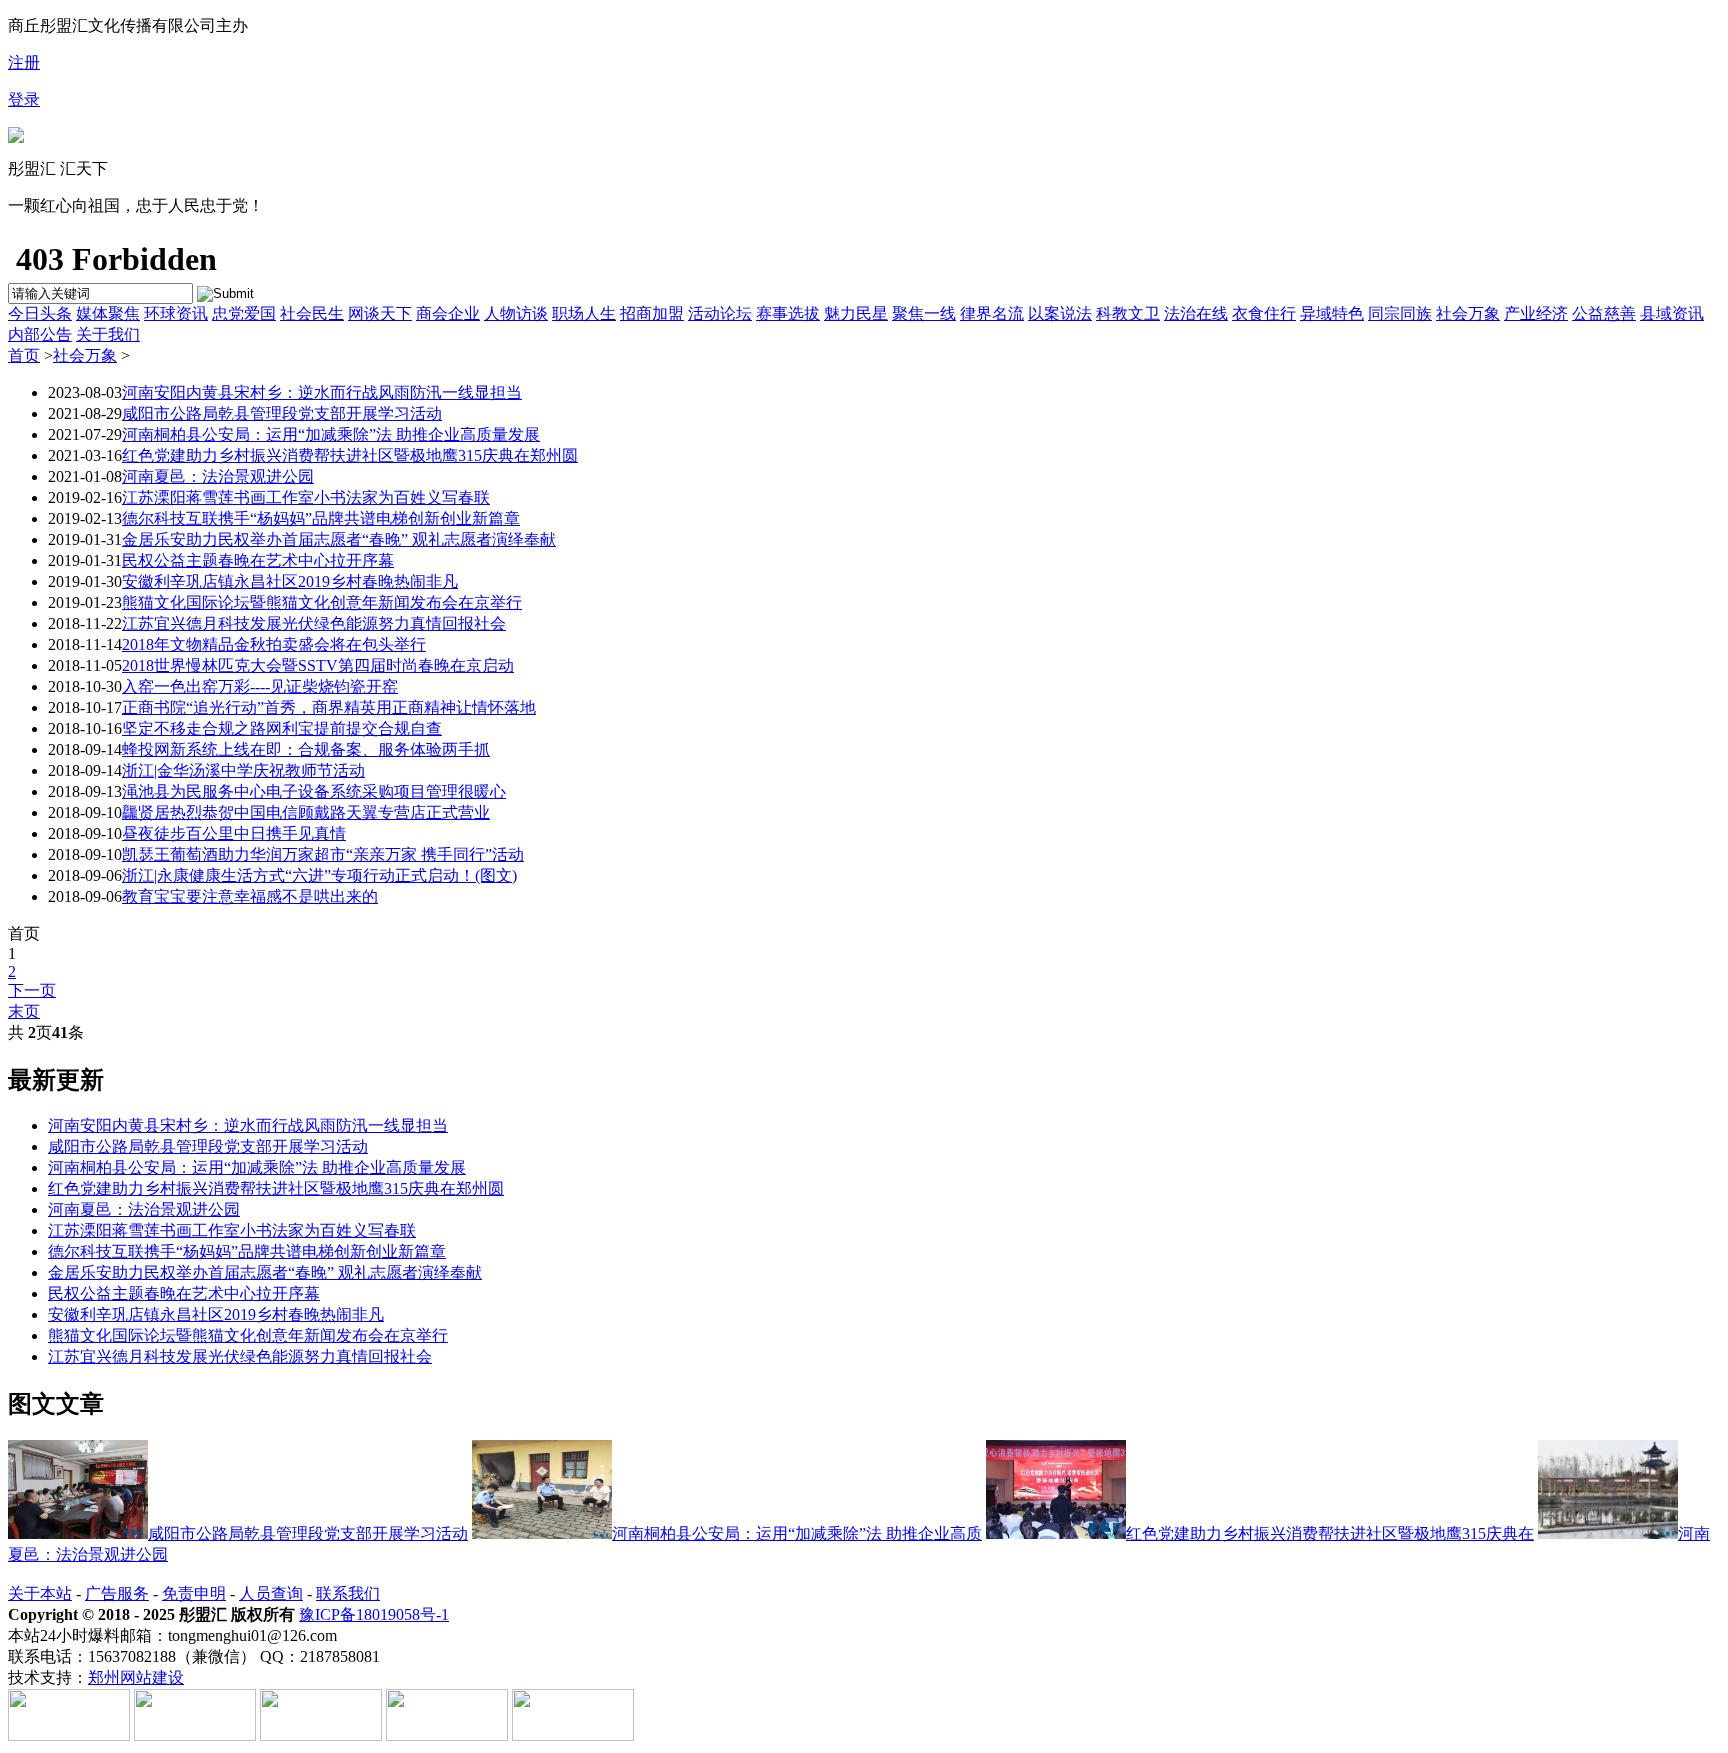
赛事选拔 (788, 313)
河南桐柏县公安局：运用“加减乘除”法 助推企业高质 (797, 1533)
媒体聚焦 (108, 313)
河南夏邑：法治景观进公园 (218, 476)
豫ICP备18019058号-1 (374, 1614)
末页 (24, 1011)
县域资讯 (1672, 313)
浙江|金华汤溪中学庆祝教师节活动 (243, 770)
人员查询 (271, 1593)
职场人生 (584, 313)
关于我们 (108, 334)
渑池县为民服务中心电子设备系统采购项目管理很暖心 (314, 791)
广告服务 (117, 1593)
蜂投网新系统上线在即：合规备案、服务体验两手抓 (306, 749)
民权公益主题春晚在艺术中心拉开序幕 (258, 560)
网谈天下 (380, 313)
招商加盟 (652, 313)
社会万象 (1468, 313)
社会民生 (312, 313)
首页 (24, 355)
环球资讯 (176, 313)
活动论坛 (720, 313)
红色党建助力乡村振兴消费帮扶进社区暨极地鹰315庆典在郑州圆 (350, 455)
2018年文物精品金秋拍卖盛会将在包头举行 (274, 644)
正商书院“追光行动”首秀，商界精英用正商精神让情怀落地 (329, 707)
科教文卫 (1128, 313)
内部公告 (40, 334)
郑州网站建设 (136, 1677)
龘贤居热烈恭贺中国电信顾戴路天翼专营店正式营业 (306, 812)
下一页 (32, 990)
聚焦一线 (924, 313)
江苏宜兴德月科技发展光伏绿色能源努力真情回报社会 (314, 623)
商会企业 (448, 313)
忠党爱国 (244, 313)
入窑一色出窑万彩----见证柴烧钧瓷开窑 (260, 686)
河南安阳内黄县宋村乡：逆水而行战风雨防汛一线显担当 (322, 392)
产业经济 (1536, 313)
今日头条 (40, 313)
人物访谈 (516, 313)
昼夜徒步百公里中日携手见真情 (234, 833)
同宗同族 (1400, 313)
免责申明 (194, 1593)
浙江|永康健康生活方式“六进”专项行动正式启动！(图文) (319, 875)
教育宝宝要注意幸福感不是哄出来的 (250, 896)
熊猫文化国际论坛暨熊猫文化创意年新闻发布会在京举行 (322, 602)
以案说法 (1060, 313)
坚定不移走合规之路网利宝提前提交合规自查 (282, 728)
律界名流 (992, 313)
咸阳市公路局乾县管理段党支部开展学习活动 (282, 413)
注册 (24, 62)
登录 (24, 99)
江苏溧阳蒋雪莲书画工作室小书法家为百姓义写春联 (306, 497)
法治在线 (1196, 313)
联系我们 (348, 1593)
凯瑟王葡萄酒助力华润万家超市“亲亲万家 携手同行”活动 (323, 854)
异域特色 (1332, 313)
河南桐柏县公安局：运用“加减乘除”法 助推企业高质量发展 (331, 434)
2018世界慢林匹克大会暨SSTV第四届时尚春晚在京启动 (318, 665)
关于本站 (40, 1593)
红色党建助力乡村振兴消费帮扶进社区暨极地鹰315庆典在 (1330, 1533)
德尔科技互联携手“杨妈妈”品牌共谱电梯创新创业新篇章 (321, 518)
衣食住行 (1264, 313)
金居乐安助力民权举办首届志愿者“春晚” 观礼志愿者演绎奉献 (339, 539)
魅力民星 (856, 313)
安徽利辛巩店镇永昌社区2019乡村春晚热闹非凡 (290, 581)
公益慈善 (1604, 313)
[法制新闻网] (16, 137)
